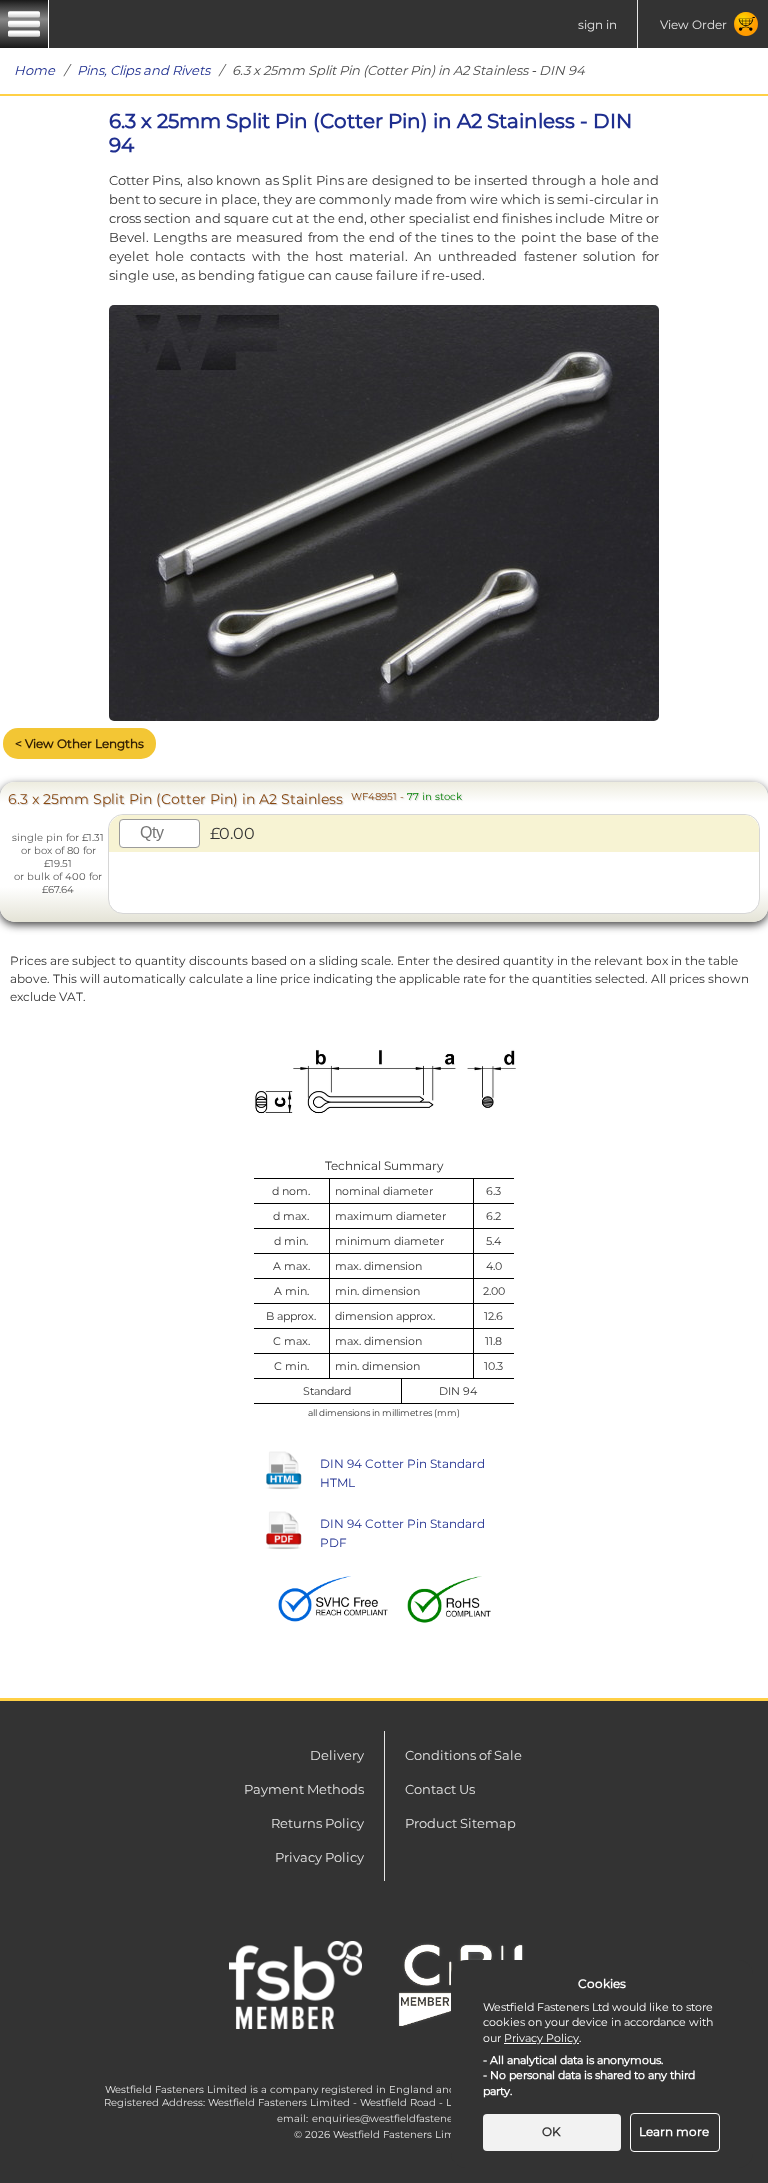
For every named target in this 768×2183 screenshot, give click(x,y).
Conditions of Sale (463, 1755)
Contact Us (440, 1789)
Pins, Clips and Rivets (143, 70)
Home (34, 70)
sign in (597, 24)
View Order (693, 24)
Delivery (337, 1755)
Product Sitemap (460, 1823)
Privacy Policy (319, 1857)
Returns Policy (317, 1823)
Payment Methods (304, 1789)
